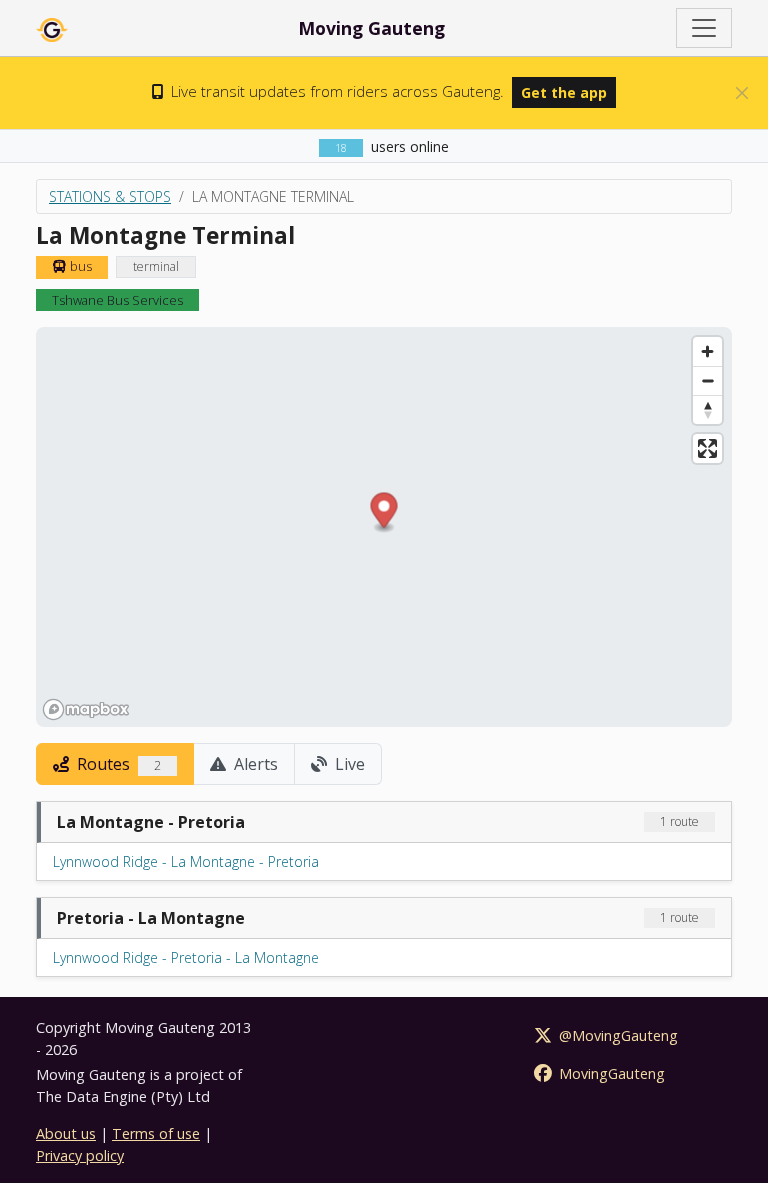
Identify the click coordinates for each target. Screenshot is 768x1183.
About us (66, 1133)
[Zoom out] (707, 380)
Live (348, 764)
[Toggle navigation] (704, 28)
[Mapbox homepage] (86, 709)
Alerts (254, 764)
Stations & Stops (110, 196)
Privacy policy (80, 1155)
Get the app (564, 92)
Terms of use (156, 1133)
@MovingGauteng (616, 1035)
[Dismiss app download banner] (742, 93)
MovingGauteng (610, 1073)
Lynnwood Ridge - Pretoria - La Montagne (186, 957)
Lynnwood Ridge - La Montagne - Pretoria (186, 861)
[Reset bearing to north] (707, 409)
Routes (117, 764)
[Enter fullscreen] (707, 448)
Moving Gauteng (371, 28)
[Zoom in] (707, 351)
